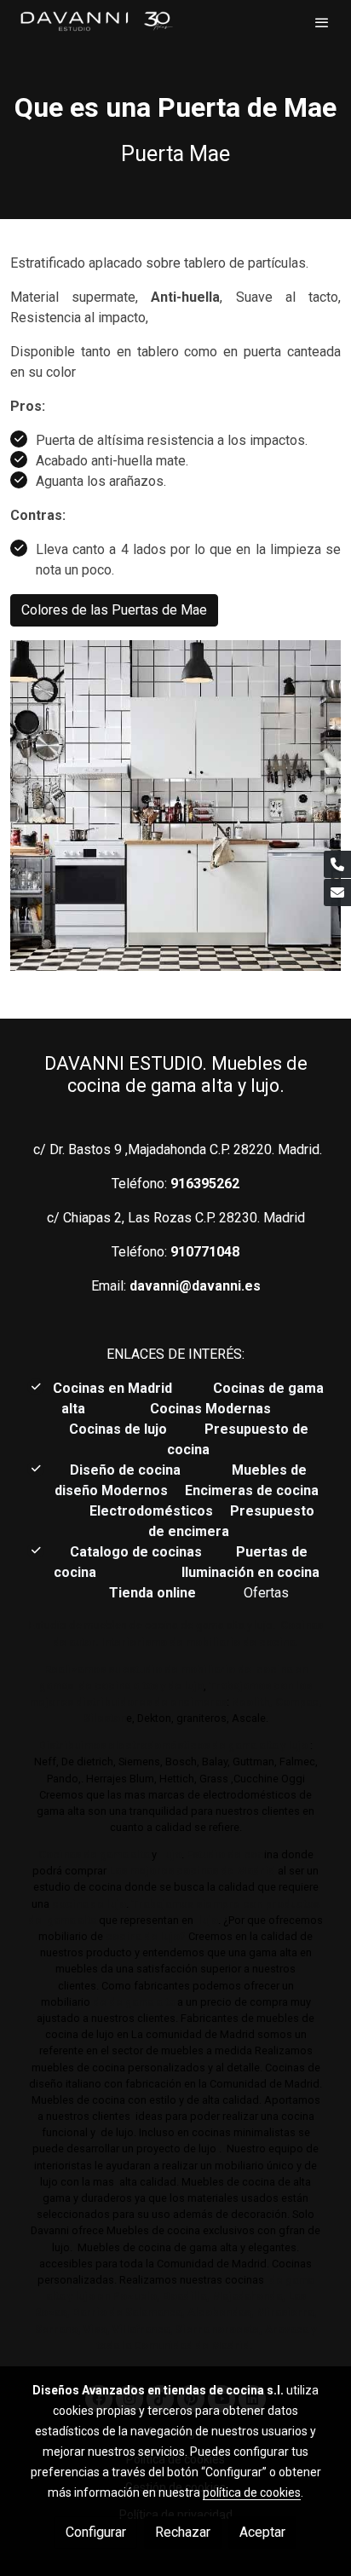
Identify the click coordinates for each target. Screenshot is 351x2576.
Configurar (96, 2532)
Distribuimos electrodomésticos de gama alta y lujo (173, 1745)
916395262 (205, 1184)
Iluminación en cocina (250, 1572)
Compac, (299, 1702)
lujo (170, 1854)
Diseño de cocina (134, 1470)
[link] (96, 22)
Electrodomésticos (153, 1511)
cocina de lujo (88, 1904)
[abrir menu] (322, 22)
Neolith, (252, 1702)
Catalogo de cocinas (138, 1552)
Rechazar (183, 2532)
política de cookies (252, 2492)
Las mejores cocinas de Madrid (191, 1871)
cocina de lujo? (146, 1936)
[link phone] (337, 864)
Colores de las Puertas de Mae (114, 610)
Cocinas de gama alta (94, 1854)
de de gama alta (132, 2002)
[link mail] (337, 892)
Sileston (105, 1718)
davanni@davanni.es (195, 1286)
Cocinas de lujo (118, 1429)
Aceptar (262, 2532)
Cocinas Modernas (212, 1409)
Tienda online (151, 1593)
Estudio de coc (225, 1854)
